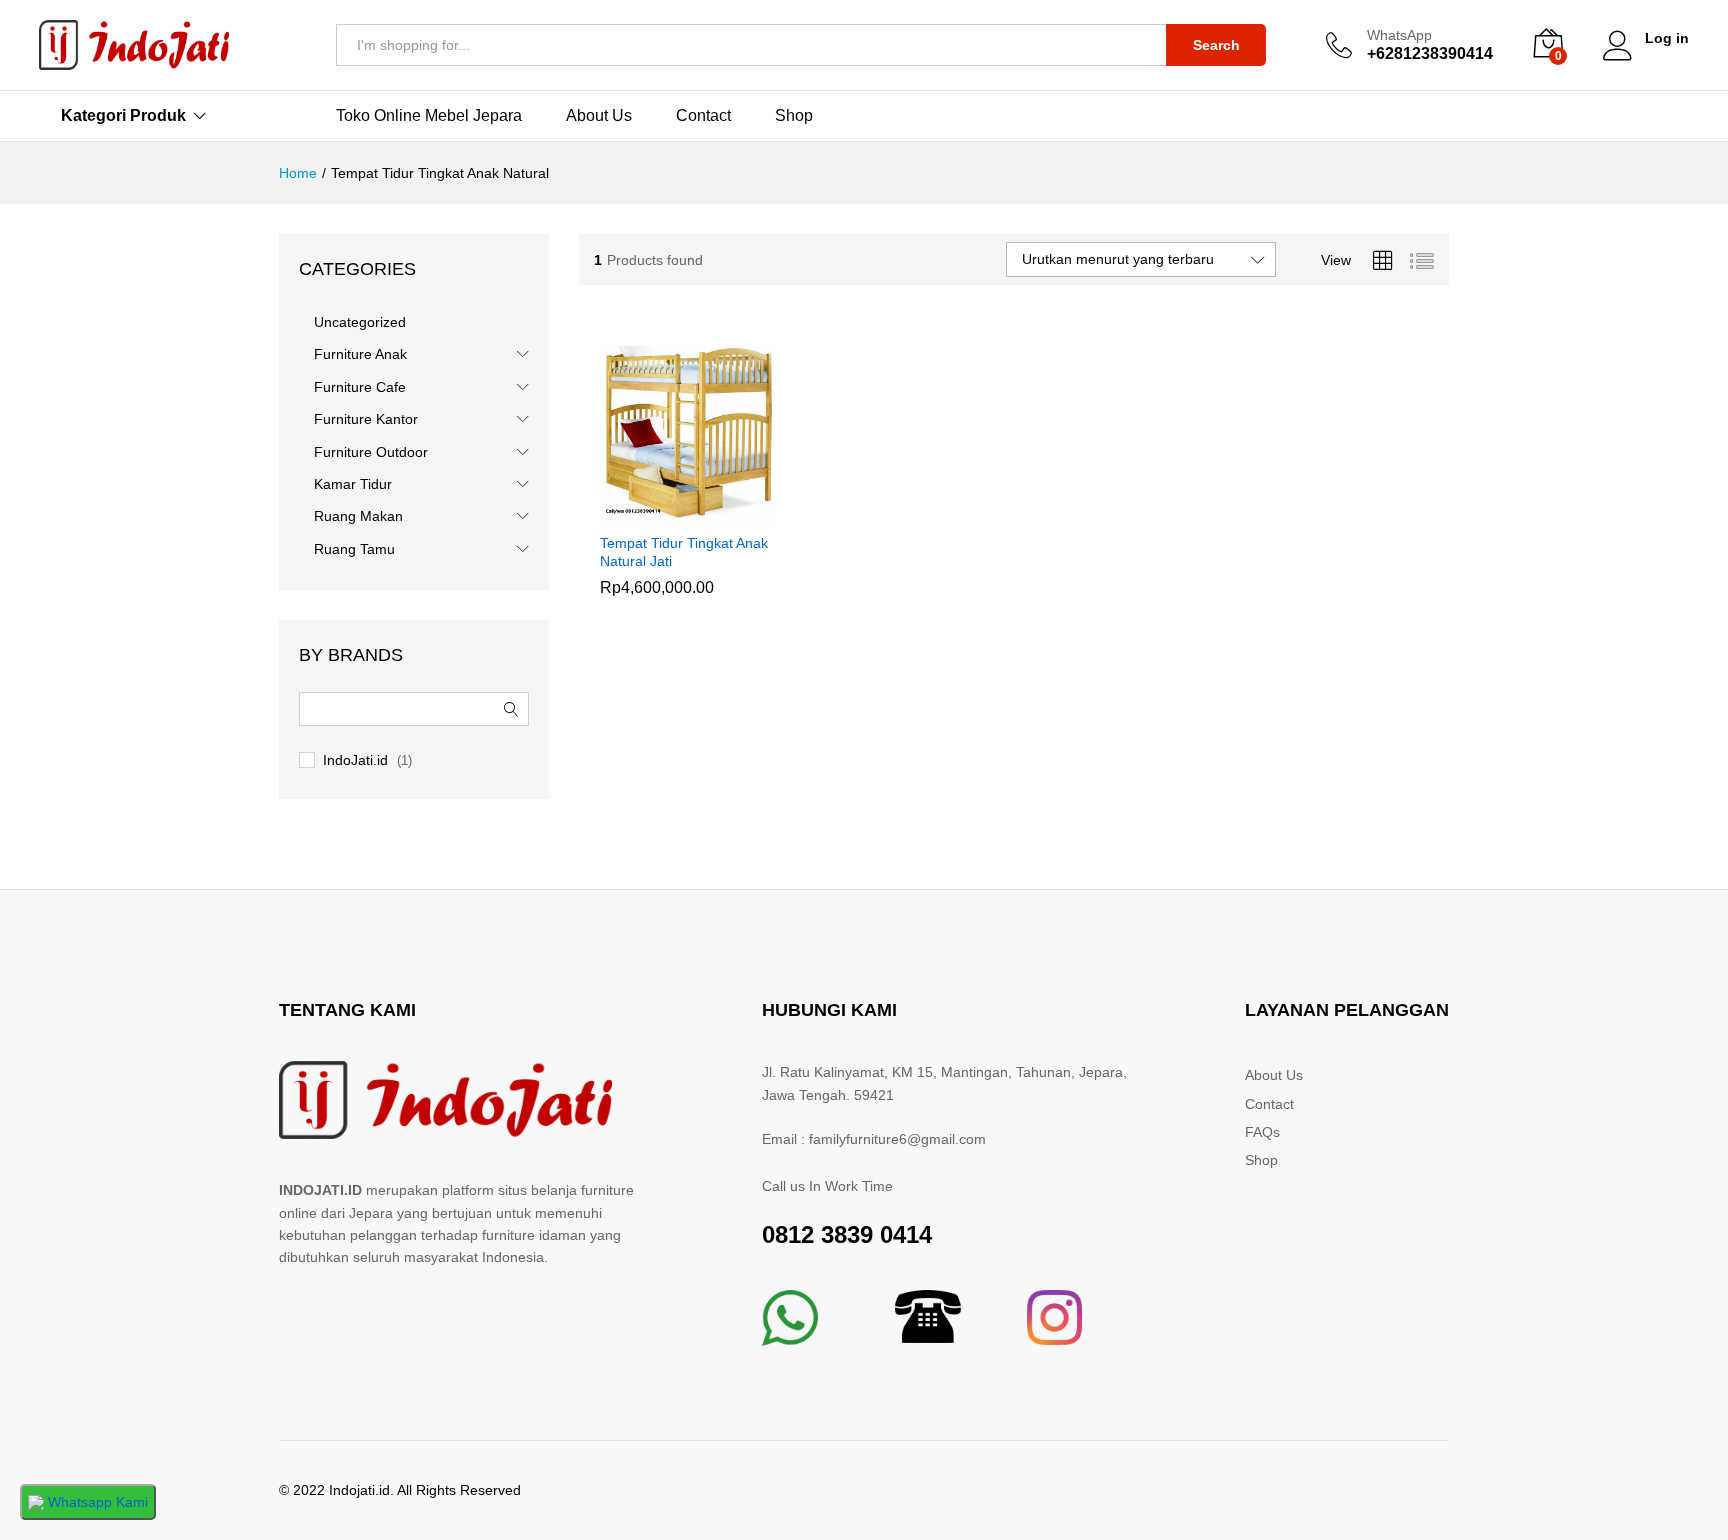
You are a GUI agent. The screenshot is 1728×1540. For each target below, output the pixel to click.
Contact (703, 116)
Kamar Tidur (353, 484)
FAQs (1262, 1132)
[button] (665, 510)
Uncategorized (360, 322)
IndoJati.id (355, 760)
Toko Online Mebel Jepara (429, 116)
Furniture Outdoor (371, 452)
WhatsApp (1399, 35)
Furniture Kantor (366, 419)
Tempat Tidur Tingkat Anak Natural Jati (684, 552)
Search (1216, 45)
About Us (599, 116)
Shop (794, 116)
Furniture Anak (360, 354)
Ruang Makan (358, 516)
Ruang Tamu (354, 549)
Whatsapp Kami (96, 1502)
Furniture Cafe (360, 387)
